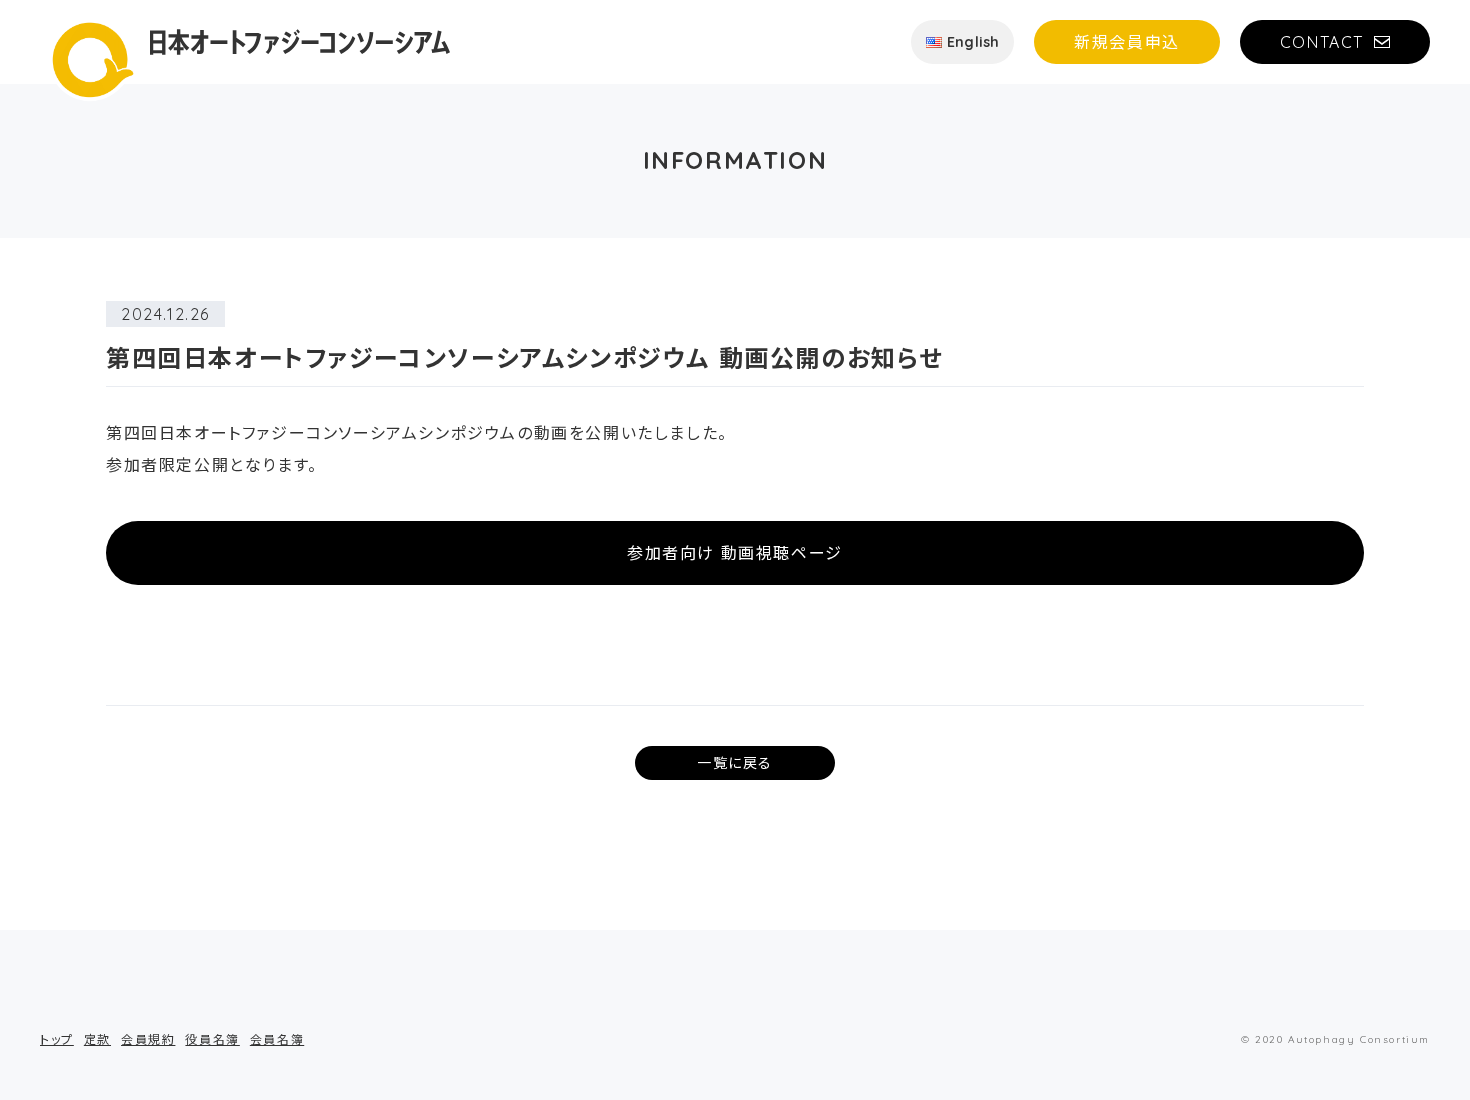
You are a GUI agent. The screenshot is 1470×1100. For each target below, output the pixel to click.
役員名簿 (212, 1039)
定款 (97, 1039)
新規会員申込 (1127, 42)
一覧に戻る (735, 763)
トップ (57, 1039)
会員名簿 (277, 1039)
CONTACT (1322, 42)
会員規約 (148, 1039)
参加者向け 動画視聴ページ (735, 553)
